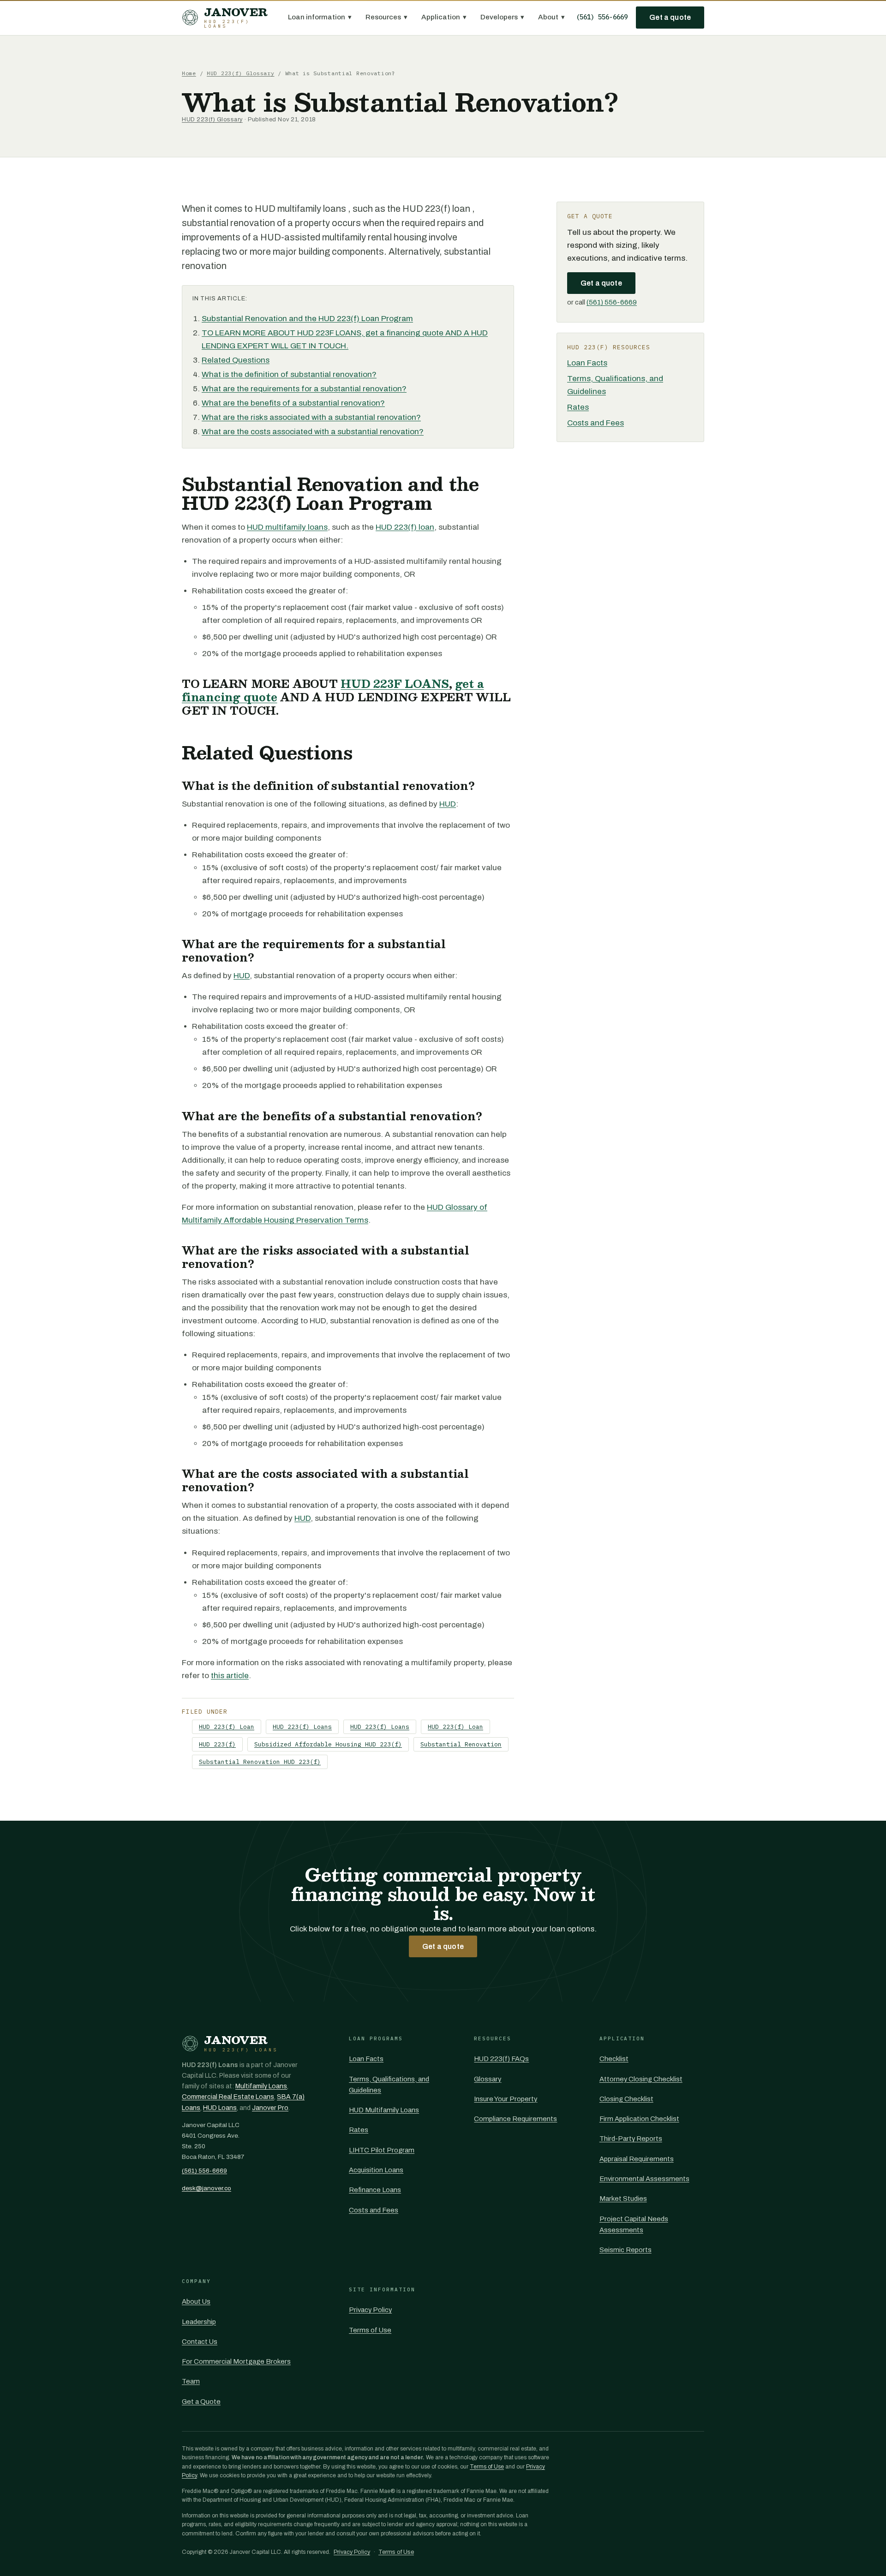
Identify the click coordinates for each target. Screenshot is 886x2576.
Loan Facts (587, 363)
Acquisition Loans (376, 2170)
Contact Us (200, 2342)
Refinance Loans (375, 2190)
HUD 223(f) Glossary (241, 73)
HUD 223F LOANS (395, 684)
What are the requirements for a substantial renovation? (304, 389)
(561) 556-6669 (602, 17)
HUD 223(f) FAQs (501, 2059)
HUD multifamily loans (287, 527)
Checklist (614, 2059)
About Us (196, 2301)
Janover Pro (270, 2108)
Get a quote (670, 17)
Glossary (488, 2079)
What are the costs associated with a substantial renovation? (313, 432)
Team (191, 2381)
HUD (448, 804)
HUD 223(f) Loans (302, 1727)
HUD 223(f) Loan (227, 1727)
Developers (502, 17)
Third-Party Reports (631, 2139)
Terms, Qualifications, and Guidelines (389, 2085)
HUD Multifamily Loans (384, 2110)
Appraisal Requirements (637, 2159)
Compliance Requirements (515, 2119)
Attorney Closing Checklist (641, 2079)
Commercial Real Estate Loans (228, 2097)
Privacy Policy (370, 2310)
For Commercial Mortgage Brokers (236, 2361)
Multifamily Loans (261, 2086)
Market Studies (623, 2199)
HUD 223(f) (217, 1744)
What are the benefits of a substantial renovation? (293, 403)
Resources (386, 17)
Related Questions (236, 360)
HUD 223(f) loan (405, 527)
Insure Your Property (506, 2099)
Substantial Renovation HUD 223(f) (260, 1762)
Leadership (199, 2322)
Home (189, 73)
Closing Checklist (626, 2099)
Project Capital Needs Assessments (634, 2224)
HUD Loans (220, 2108)
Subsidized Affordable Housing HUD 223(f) (328, 1744)
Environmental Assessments (644, 2179)
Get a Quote (201, 2402)
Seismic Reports (626, 2250)
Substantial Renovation (461, 1744)
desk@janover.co (207, 2188)
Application (444, 17)
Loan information (320, 17)
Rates (578, 407)
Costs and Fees (596, 423)
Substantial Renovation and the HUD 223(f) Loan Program (307, 319)
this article (230, 1676)
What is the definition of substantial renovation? (289, 374)
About (551, 17)
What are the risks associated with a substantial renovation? (311, 417)
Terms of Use (370, 2330)
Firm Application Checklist (639, 2119)
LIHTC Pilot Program (382, 2150)
